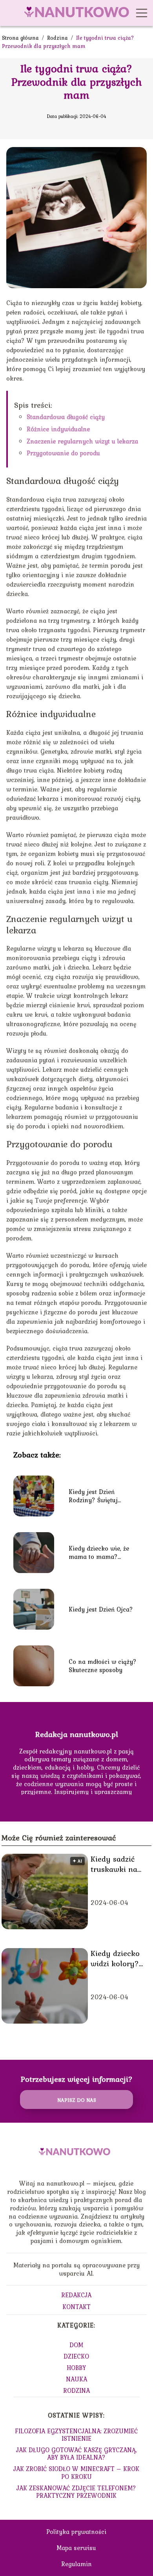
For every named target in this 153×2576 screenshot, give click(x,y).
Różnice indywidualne (58, 429)
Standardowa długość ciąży (66, 417)
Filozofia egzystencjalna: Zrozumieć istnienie (76, 2435)
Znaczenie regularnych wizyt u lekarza (82, 441)
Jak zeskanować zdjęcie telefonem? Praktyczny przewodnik (76, 2492)
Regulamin (76, 2564)
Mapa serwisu (76, 2548)
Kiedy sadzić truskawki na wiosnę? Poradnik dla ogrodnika (114, 1864)
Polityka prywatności (76, 2532)
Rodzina (58, 38)
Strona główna (21, 38)
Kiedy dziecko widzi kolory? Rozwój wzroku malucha (117, 1958)
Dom (76, 2345)
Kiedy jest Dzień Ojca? (101, 1609)
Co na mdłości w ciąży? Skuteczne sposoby (103, 1666)
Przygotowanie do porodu (63, 453)
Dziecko (76, 2356)
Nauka (76, 2379)
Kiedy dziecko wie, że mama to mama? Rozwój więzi (99, 1553)
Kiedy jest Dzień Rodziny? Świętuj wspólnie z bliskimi (96, 1496)
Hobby (76, 2368)
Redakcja (76, 2295)
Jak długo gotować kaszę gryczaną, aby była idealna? (76, 2454)
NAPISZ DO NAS (77, 2100)
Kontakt (76, 2307)
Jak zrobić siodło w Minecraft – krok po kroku (76, 2472)
